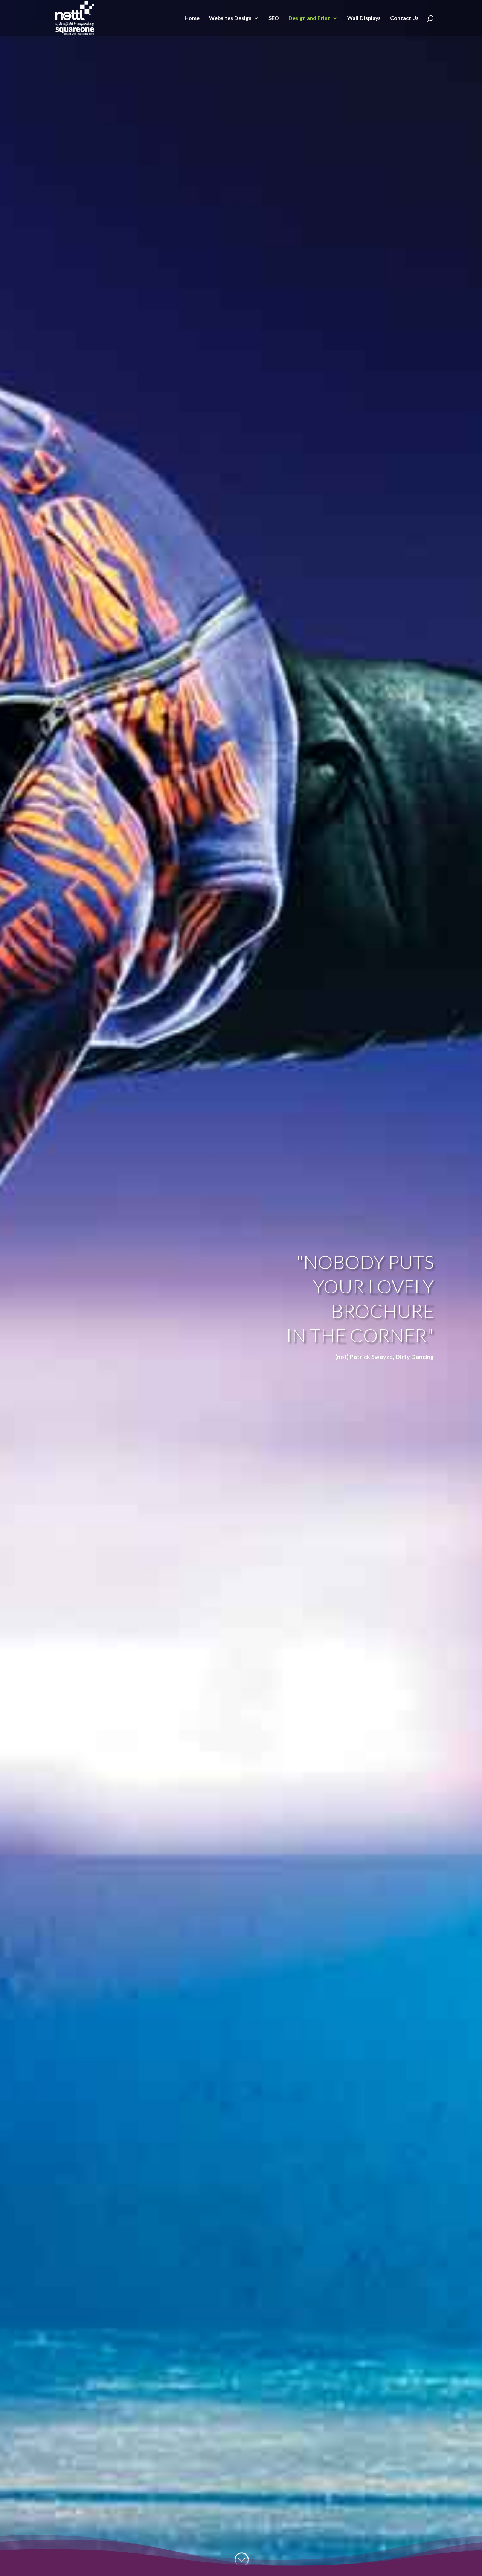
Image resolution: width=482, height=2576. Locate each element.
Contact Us (404, 18)
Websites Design (230, 18)
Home (192, 18)
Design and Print (309, 18)
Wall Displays (364, 18)
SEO (274, 18)
